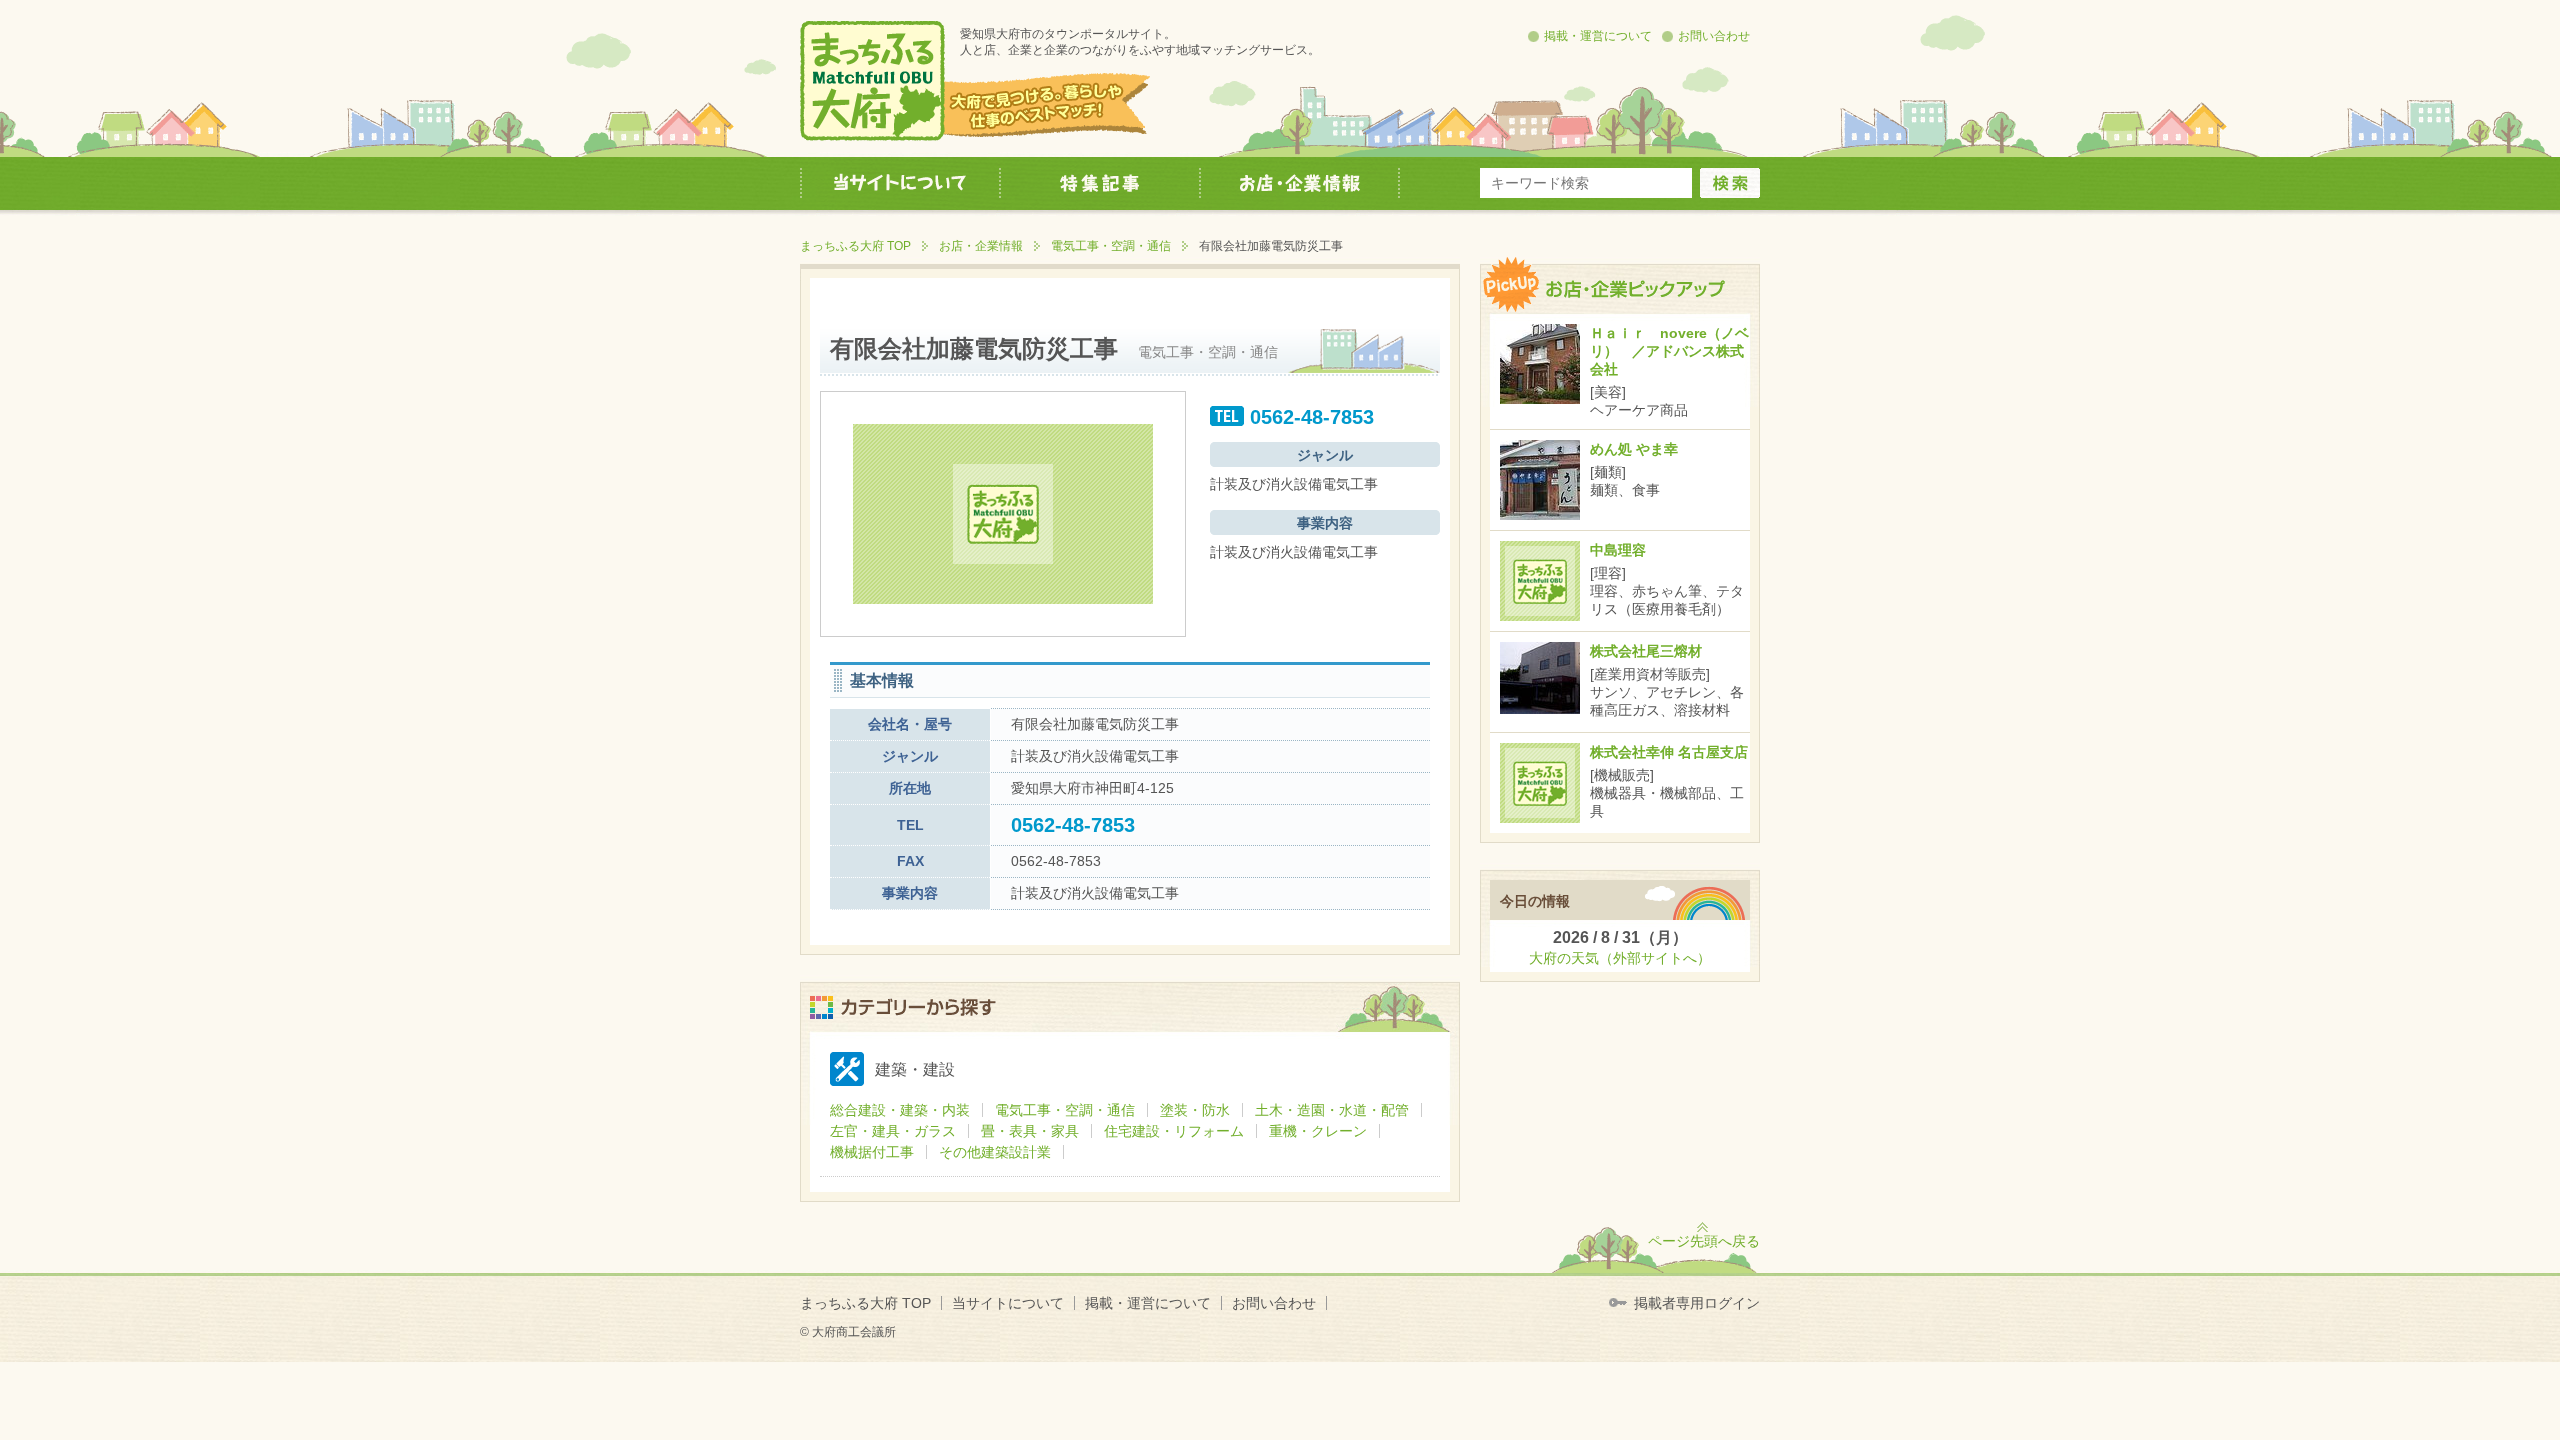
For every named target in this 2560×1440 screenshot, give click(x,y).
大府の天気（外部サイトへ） (1620, 958)
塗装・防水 (1195, 1110)
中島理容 (1618, 550)
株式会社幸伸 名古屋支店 (1669, 752)
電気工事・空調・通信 (1111, 246)
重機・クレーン (1318, 1131)
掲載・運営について (1598, 36)
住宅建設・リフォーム (1174, 1131)
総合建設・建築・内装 (900, 1110)
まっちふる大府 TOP (855, 246)
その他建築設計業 (995, 1152)
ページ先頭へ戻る (1704, 1241)
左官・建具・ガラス (893, 1131)
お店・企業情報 (981, 246)
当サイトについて (1008, 1303)
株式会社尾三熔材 (1646, 651)
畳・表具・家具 (1030, 1131)
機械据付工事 (872, 1152)
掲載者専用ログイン (1697, 1303)
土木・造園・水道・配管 (1332, 1110)
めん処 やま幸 (1634, 449)
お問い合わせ (1714, 36)
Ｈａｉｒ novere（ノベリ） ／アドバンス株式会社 (1669, 351)
